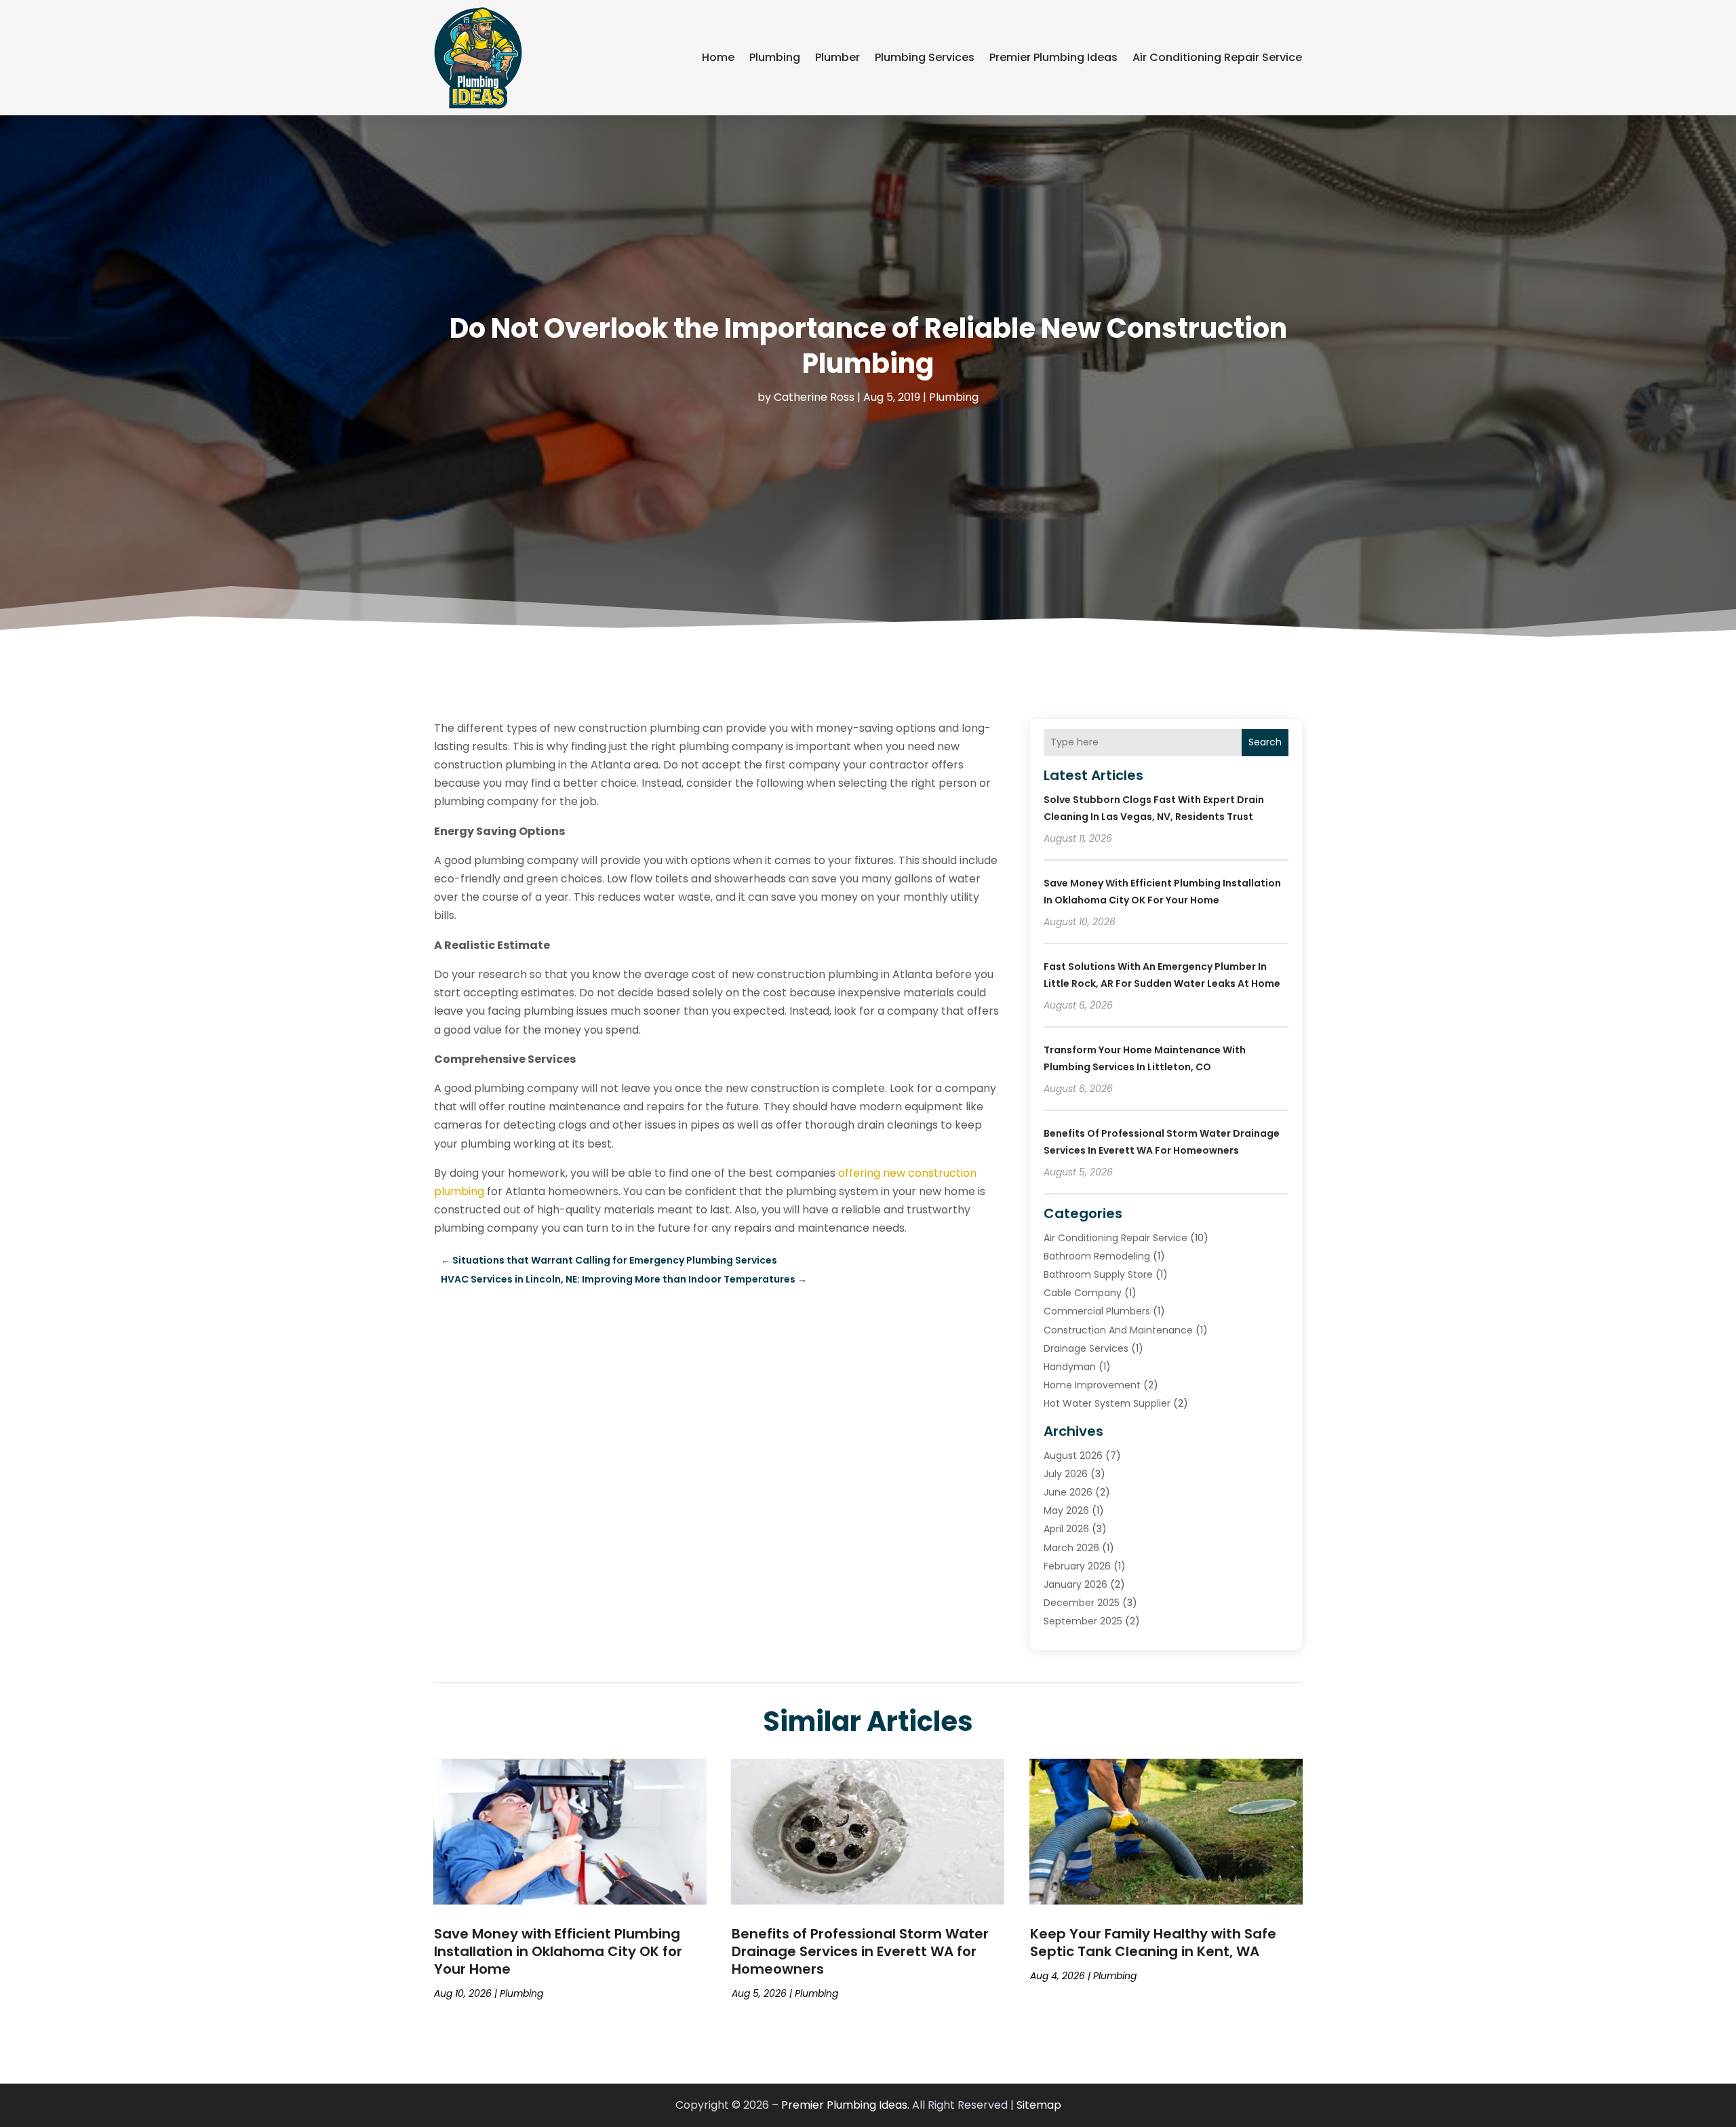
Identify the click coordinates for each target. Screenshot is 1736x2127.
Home (718, 57)
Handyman (1070, 1367)
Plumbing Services (925, 57)
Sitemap (1039, 2105)
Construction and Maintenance (1118, 1330)
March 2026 (1071, 1548)
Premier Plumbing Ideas (1053, 57)
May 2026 (1066, 1510)
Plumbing (775, 57)
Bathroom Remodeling (1097, 1256)
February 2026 (1077, 1566)
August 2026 (1073, 1456)
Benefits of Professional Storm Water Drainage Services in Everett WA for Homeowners (860, 1951)
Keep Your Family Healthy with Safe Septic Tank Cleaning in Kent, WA (1153, 1943)
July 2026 (1066, 1474)
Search (1265, 742)
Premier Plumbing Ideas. (845, 2105)
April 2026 (1066, 1529)
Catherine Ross (814, 397)
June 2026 (1068, 1492)
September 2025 (1083, 1621)
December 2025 (1082, 1603)
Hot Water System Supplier (1107, 1403)
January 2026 (1076, 1584)
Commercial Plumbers (1097, 1311)
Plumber (837, 57)
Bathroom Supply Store (1098, 1274)
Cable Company (1083, 1293)
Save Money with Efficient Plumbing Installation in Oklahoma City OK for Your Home (558, 1951)
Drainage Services (1086, 1348)
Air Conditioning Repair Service (1217, 57)
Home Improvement (1092, 1385)
